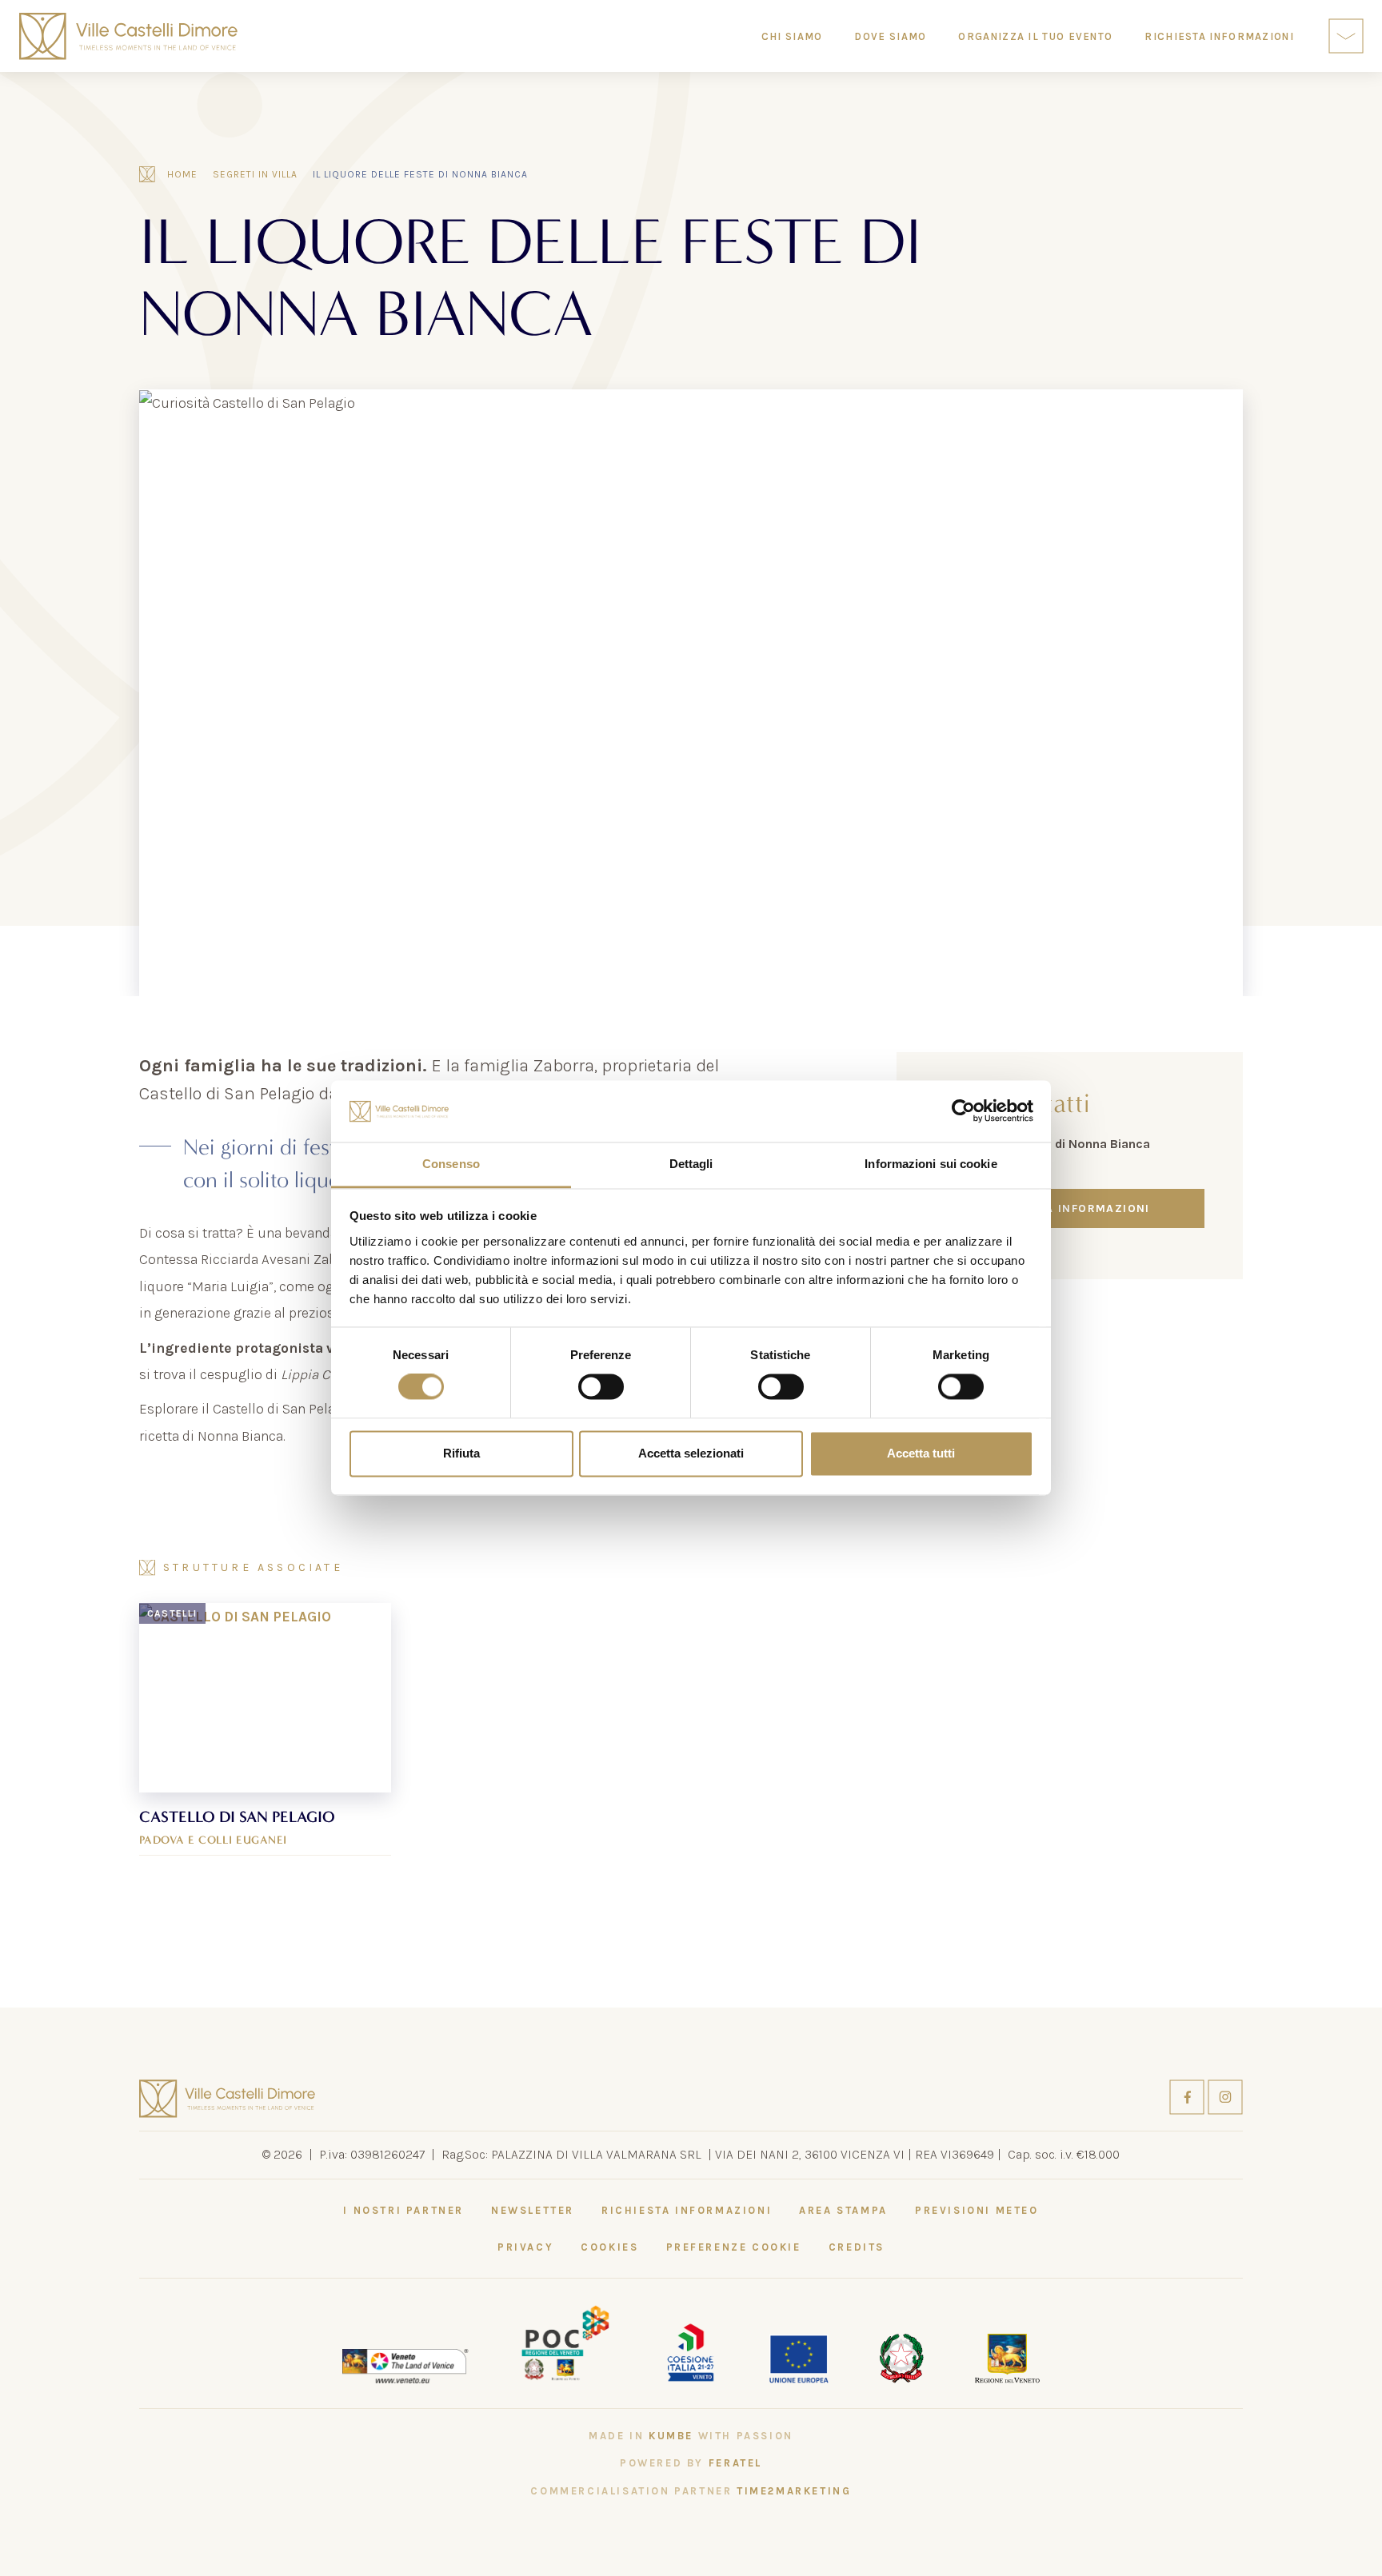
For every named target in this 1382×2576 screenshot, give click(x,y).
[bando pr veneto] (690, 2351)
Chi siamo (792, 36)
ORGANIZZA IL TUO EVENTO (1035, 36)
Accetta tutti (921, 1453)
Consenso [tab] (451, 1164)
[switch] (601, 1387)
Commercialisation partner (691, 2491)
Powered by (691, 2463)
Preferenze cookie (734, 2247)
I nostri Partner (403, 2210)
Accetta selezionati (691, 1453)
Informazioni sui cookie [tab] (931, 1164)
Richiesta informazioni (1070, 1208)
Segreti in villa (255, 174)
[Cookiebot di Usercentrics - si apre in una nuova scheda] (963, 1111)
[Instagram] (1225, 2095)
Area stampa (843, 2210)
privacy (525, 2247)
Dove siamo (890, 36)
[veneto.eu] (405, 2365)
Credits (857, 2247)
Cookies (609, 2247)
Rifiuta (461, 1453)
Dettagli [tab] (691, 1164)
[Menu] (1346, 36)
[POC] (565, 2342)
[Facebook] (1188, 2095)
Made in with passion (691, 2436)
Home (182, 174)
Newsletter (533, 2210)
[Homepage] (128, 36)
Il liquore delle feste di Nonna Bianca (420, 174)
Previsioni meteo (977, 2210)
